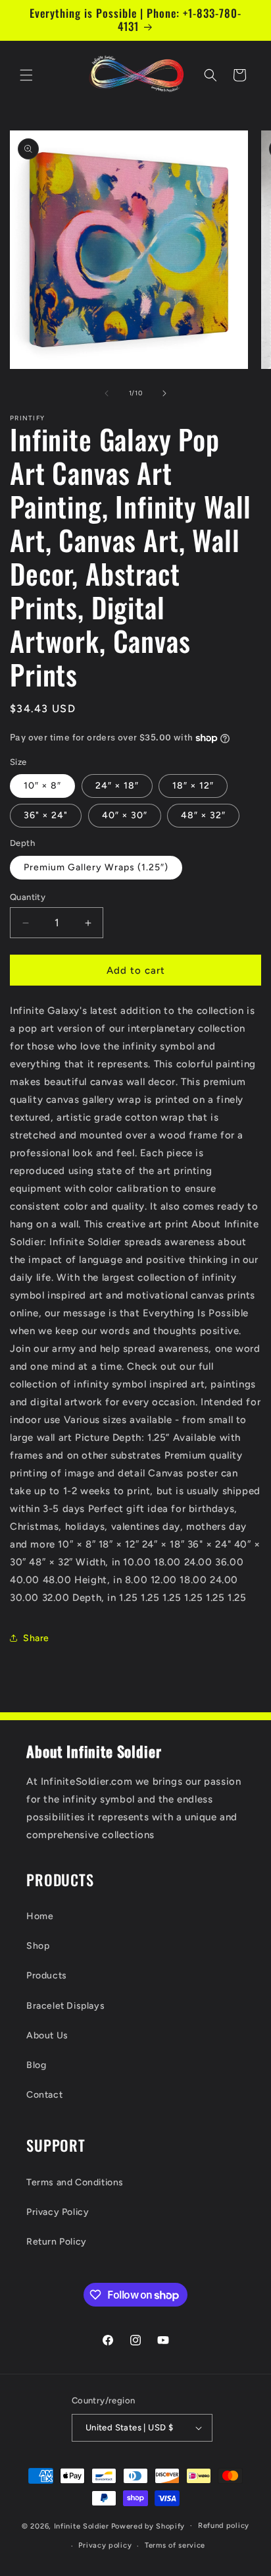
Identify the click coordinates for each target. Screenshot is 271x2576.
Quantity (28, 897)
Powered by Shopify (148, 2526)
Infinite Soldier (82, 2526)
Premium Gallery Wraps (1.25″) (96, 867)
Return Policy (57, 2242)
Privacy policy (105, 2545)
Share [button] (36, 1638)
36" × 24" (46, 815)
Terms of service (175, 2545)
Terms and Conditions (75, 2182)
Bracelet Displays (65, 2006)
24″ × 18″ (117, 786)
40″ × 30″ (125, 815)
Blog (36, 2065)
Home (40, 1916)
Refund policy (224, 2526)
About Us (47, 2035)
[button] (26, 75)
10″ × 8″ (42, 786)
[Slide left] (107, 393)
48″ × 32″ (203, 815)
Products (47, 1975)
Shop (38, 1946)
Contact (44, 2095)
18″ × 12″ (193, 786)
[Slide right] (164, 393)
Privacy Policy (58, 2212)
